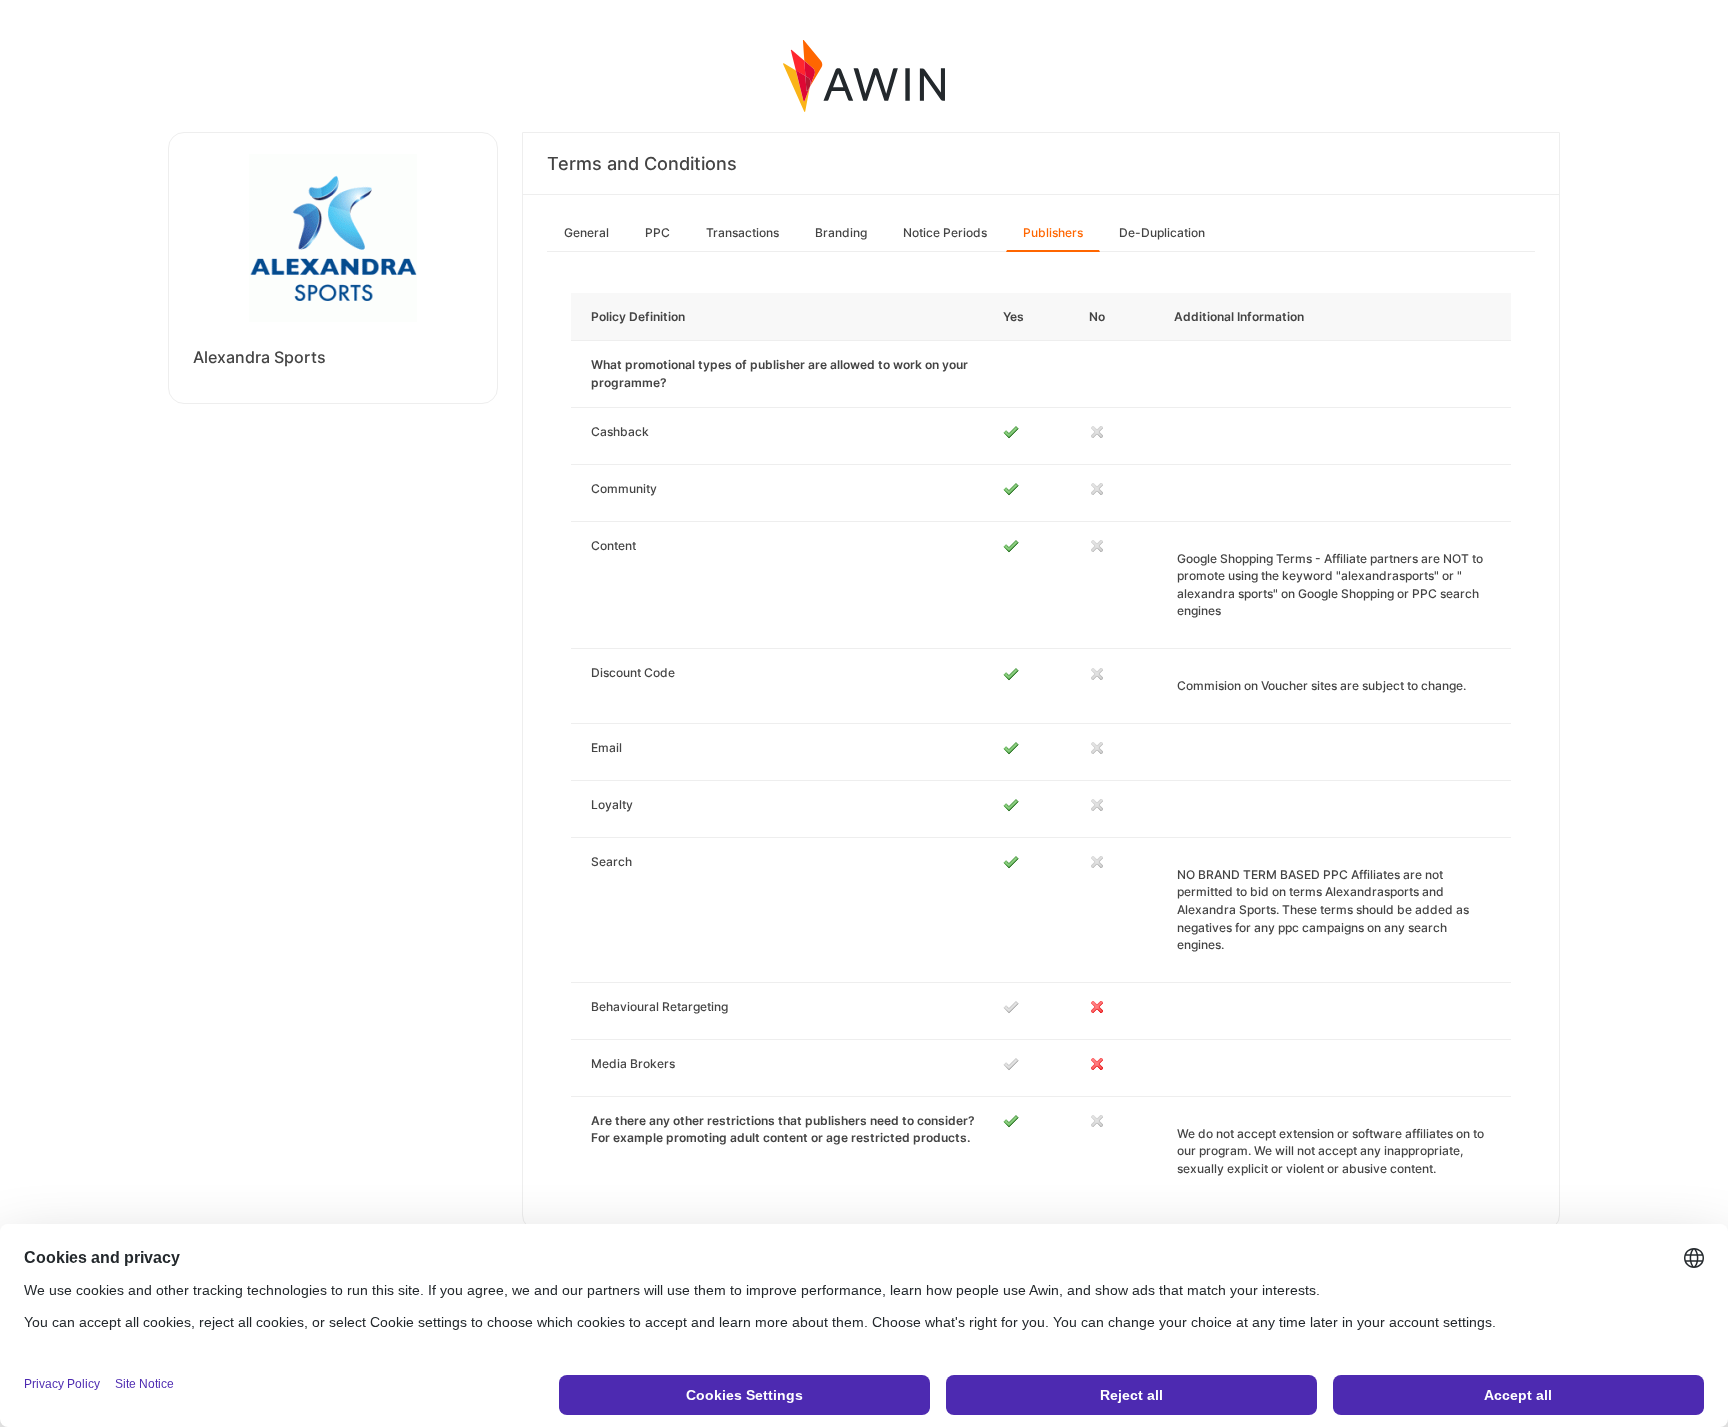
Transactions (742, 232)
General (586, 232)
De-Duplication (1162, 232)
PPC (657, 232)
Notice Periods (945, 232)
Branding (841, 232)
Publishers (1053, 232)
